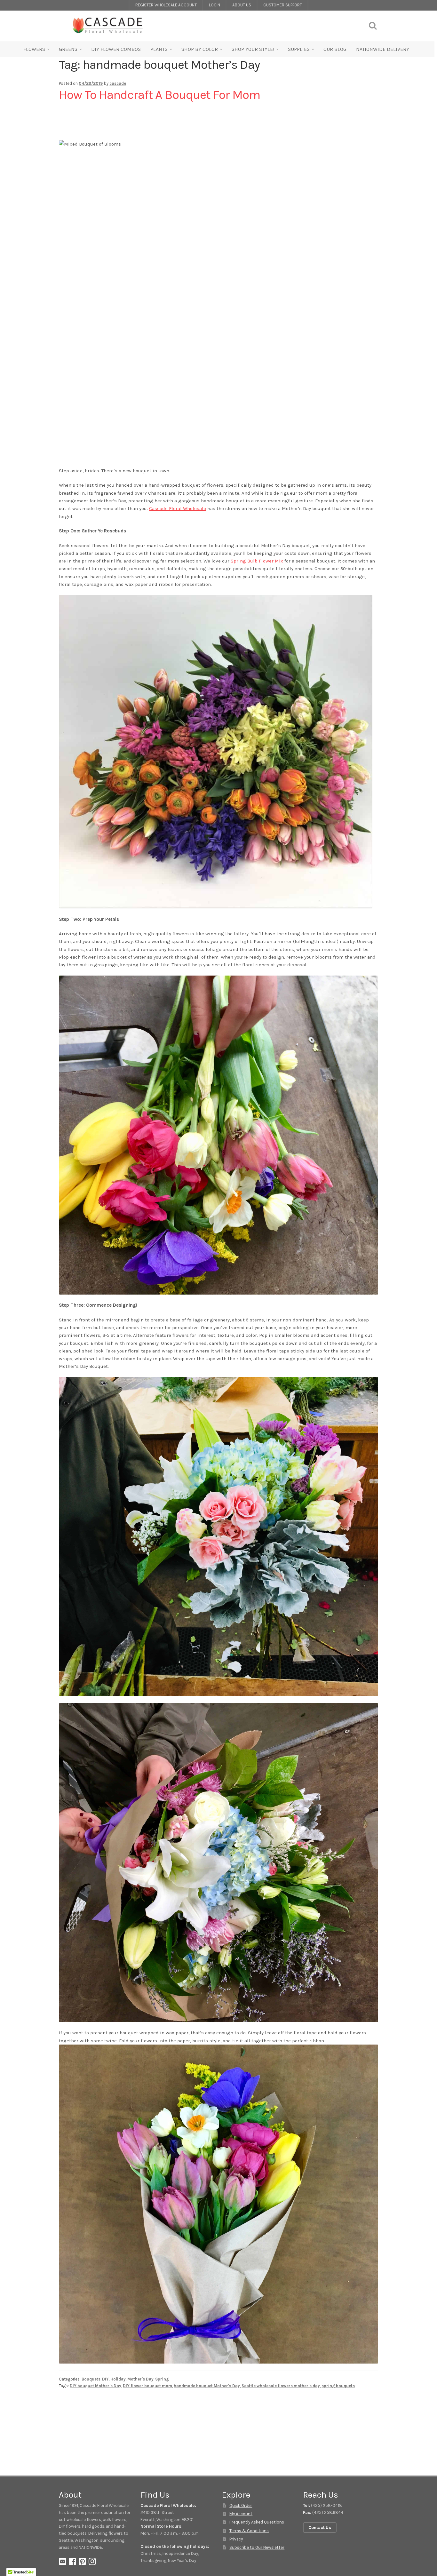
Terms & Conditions (249, 2531)
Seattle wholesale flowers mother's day (281, 2386)
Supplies (299, 49)
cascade (118, 83)
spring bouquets (338, 2386)
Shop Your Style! (253, 49)
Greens (68, 49)
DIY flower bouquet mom (147, 2386)
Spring (162, 2379)
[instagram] (92, 2563)
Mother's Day (140, 2379)
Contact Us (320, 2528)
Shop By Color (200, 49)
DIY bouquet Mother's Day (95, 2386)
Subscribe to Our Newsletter (257, 2547)
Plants (159, 49)
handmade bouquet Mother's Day (207, 2386)
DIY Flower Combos (116, 49)
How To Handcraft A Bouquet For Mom (159, 95)
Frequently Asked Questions (257, 2522)
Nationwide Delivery (383, 49)
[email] (63, 2563)
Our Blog (335, 49)
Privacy (236, 2539)
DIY (105, 2379)
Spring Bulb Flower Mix (257, 561)
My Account (241, 2514)
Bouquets (91, 2379)
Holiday (118, 2379)
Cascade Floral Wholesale (178, 508)
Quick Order (241, 2505)
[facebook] (72, 2563)
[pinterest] (82, 2563)
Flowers (34, 49)
